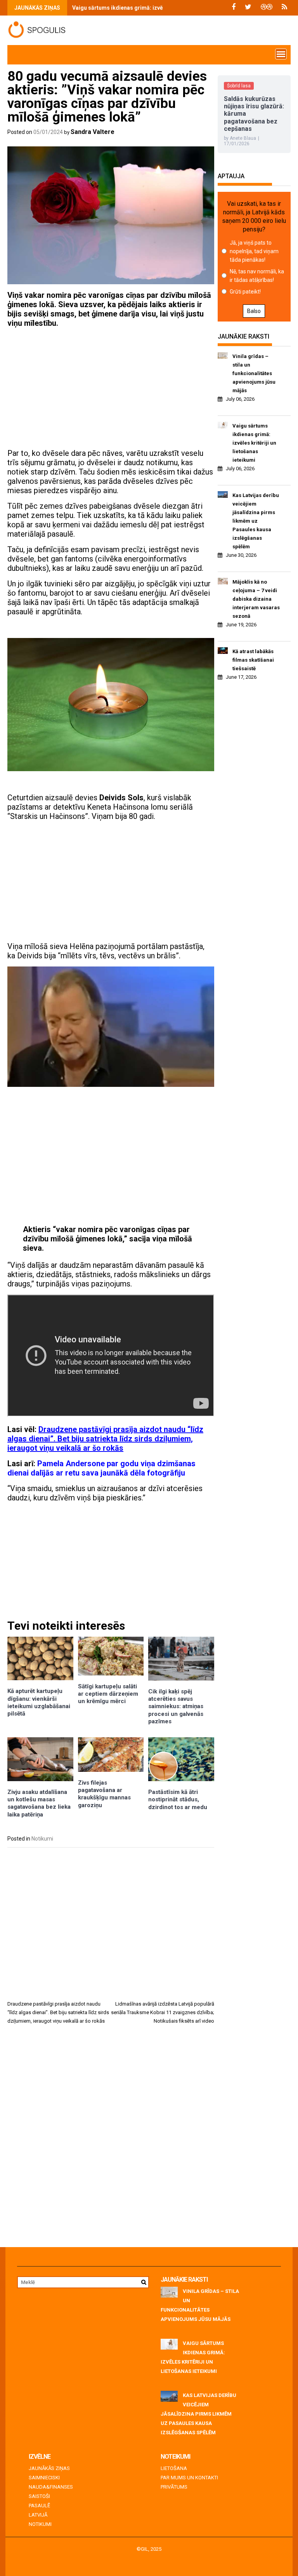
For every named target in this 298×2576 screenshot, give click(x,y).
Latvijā (38, 2515)
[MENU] (281, 54)
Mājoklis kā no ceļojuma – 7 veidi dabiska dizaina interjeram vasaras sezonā (256, 599)
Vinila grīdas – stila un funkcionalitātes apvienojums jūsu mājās (254, 373)
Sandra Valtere (93, 132)
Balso (254, 311)
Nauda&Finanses (51, 2487)
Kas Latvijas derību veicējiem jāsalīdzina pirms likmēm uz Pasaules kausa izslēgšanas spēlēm (256, 521)
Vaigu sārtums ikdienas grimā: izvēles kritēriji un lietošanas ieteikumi (254, 443)
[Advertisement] (111, 388)
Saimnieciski (44, 2478)
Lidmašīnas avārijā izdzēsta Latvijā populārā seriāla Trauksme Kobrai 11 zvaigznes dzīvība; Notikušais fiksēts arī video (163, 2012)
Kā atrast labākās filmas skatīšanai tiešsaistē (253, 660)
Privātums (174, 2487)
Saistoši (39, 2496)
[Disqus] (111, 2139)
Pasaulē (39, 2506)
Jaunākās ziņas (49, 2468)
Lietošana (174, 2468)
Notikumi (42, 1839)
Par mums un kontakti (189, 2478)
